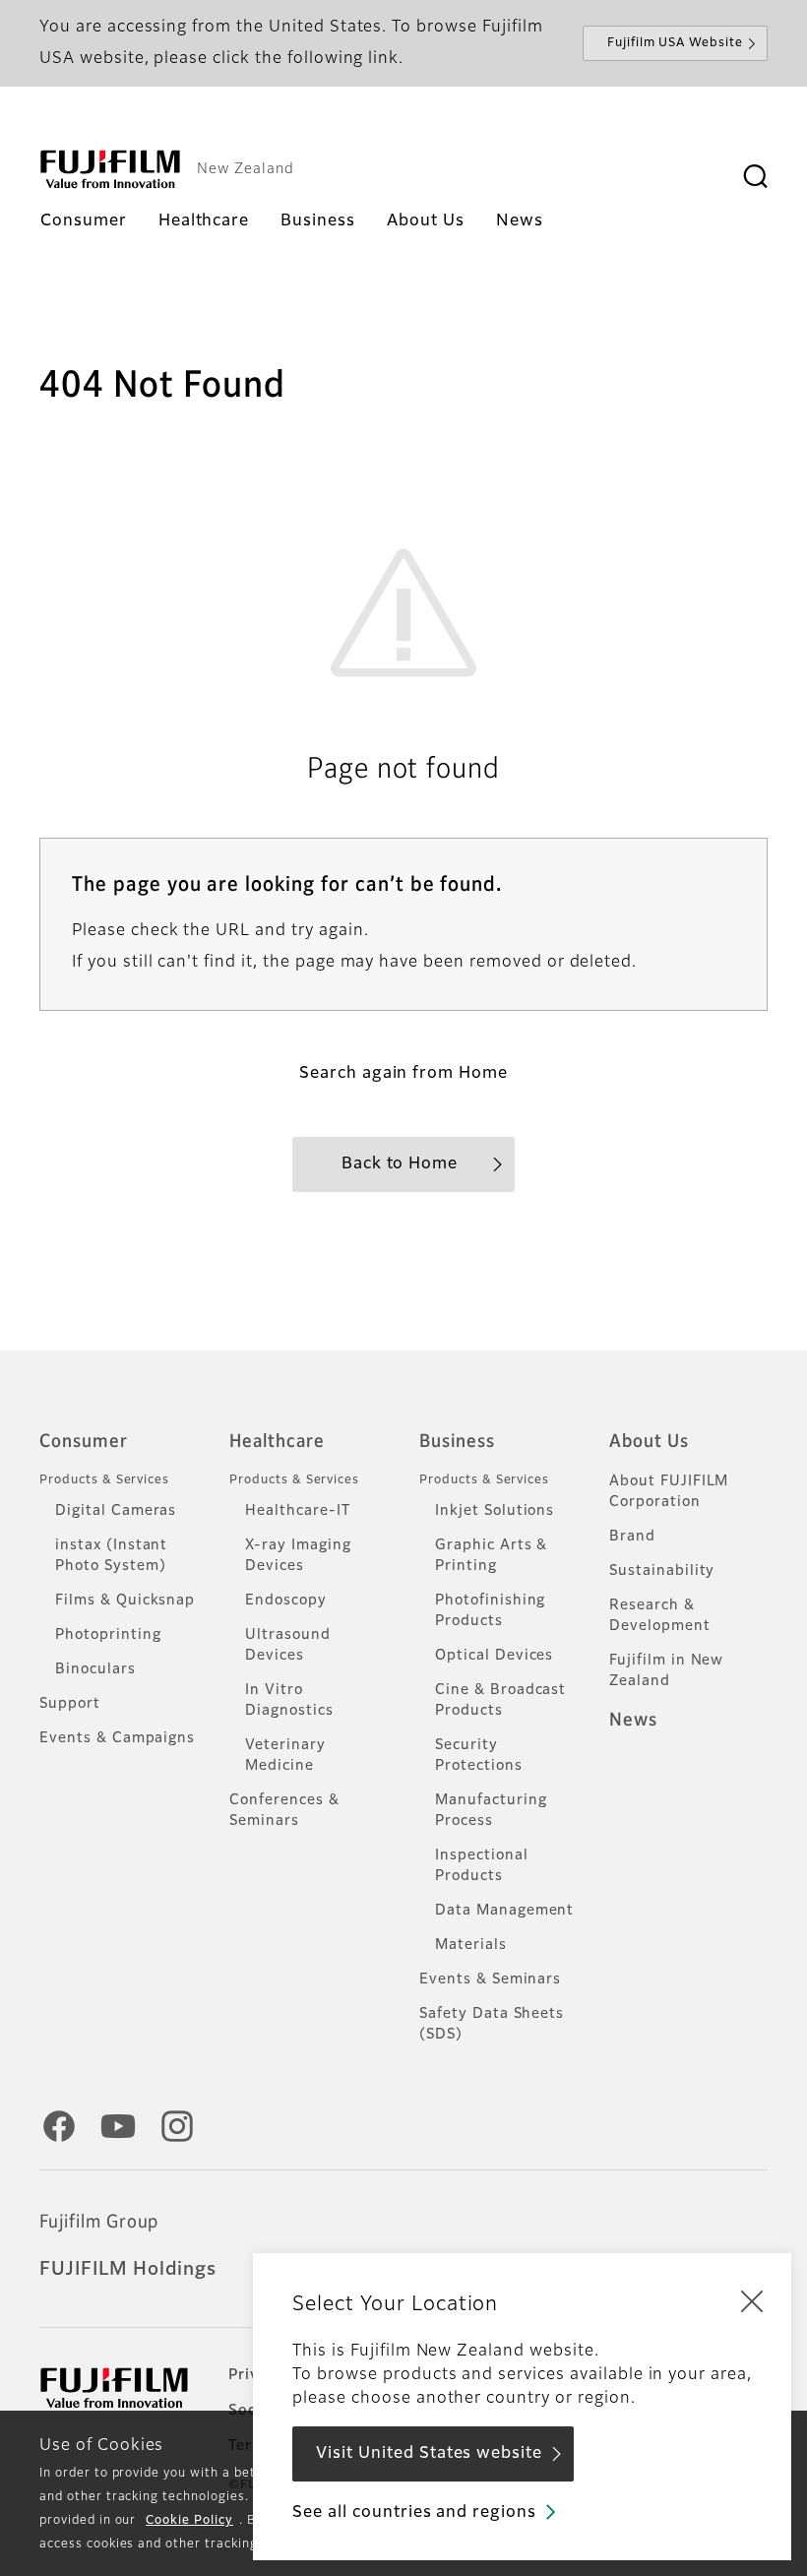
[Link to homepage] (110, 169)
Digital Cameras (116, 1511)
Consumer (84, 1442)
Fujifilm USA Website (675, 43)
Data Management (504, 1911)
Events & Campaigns (117, 1738)
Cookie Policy (189, 2521)
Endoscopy (286, 1601)
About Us (649, 1442)
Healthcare (277, 1442)
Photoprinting (108, 1635)
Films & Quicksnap (125, 1601)
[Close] (752, 2300)
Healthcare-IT (297, 1511)
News (633, 1721)
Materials (471, 1945)
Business (457, 1442)
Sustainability (662, 1571)
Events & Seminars (490, 1979)
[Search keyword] (755, 177)
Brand (632, 1537)
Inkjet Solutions (495, 1511)
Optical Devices (494, 1656)
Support (70, 1704)
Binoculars (95, 1669)
